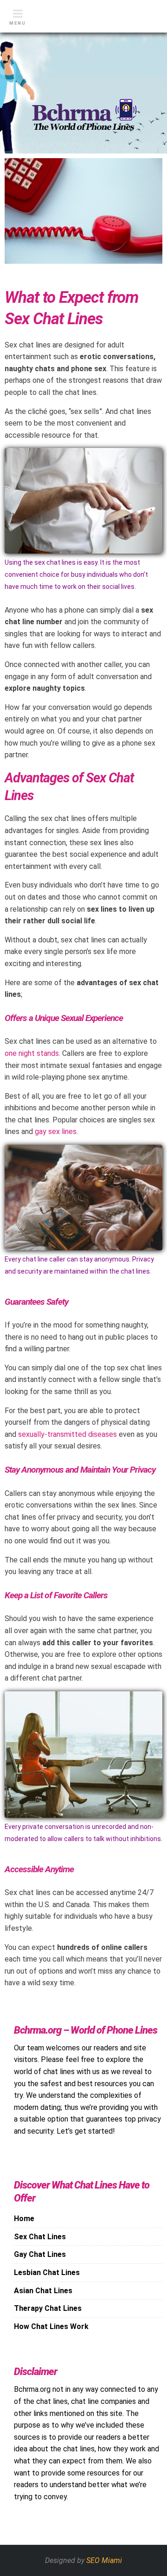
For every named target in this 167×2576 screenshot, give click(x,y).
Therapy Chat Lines (48, 2308)
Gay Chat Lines (40, 2254)
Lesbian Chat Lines (47, 2272)
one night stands (32, 1053)
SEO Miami (104, 2560)
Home (24, 2219)
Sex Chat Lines (40, 2237)
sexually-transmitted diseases (67, 1434)
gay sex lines (56, 1131)
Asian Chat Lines (43, 2291)
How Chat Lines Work (51, 2326)
